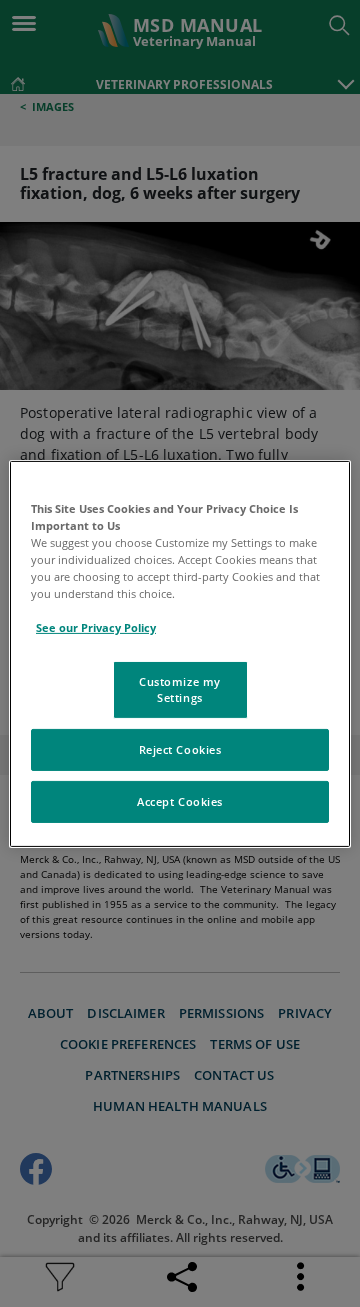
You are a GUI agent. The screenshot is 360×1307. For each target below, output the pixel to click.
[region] (180, 653)
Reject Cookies (180, 749)
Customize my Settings (180, 689)
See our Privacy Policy (96, 627)
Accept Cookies (180, 801)
